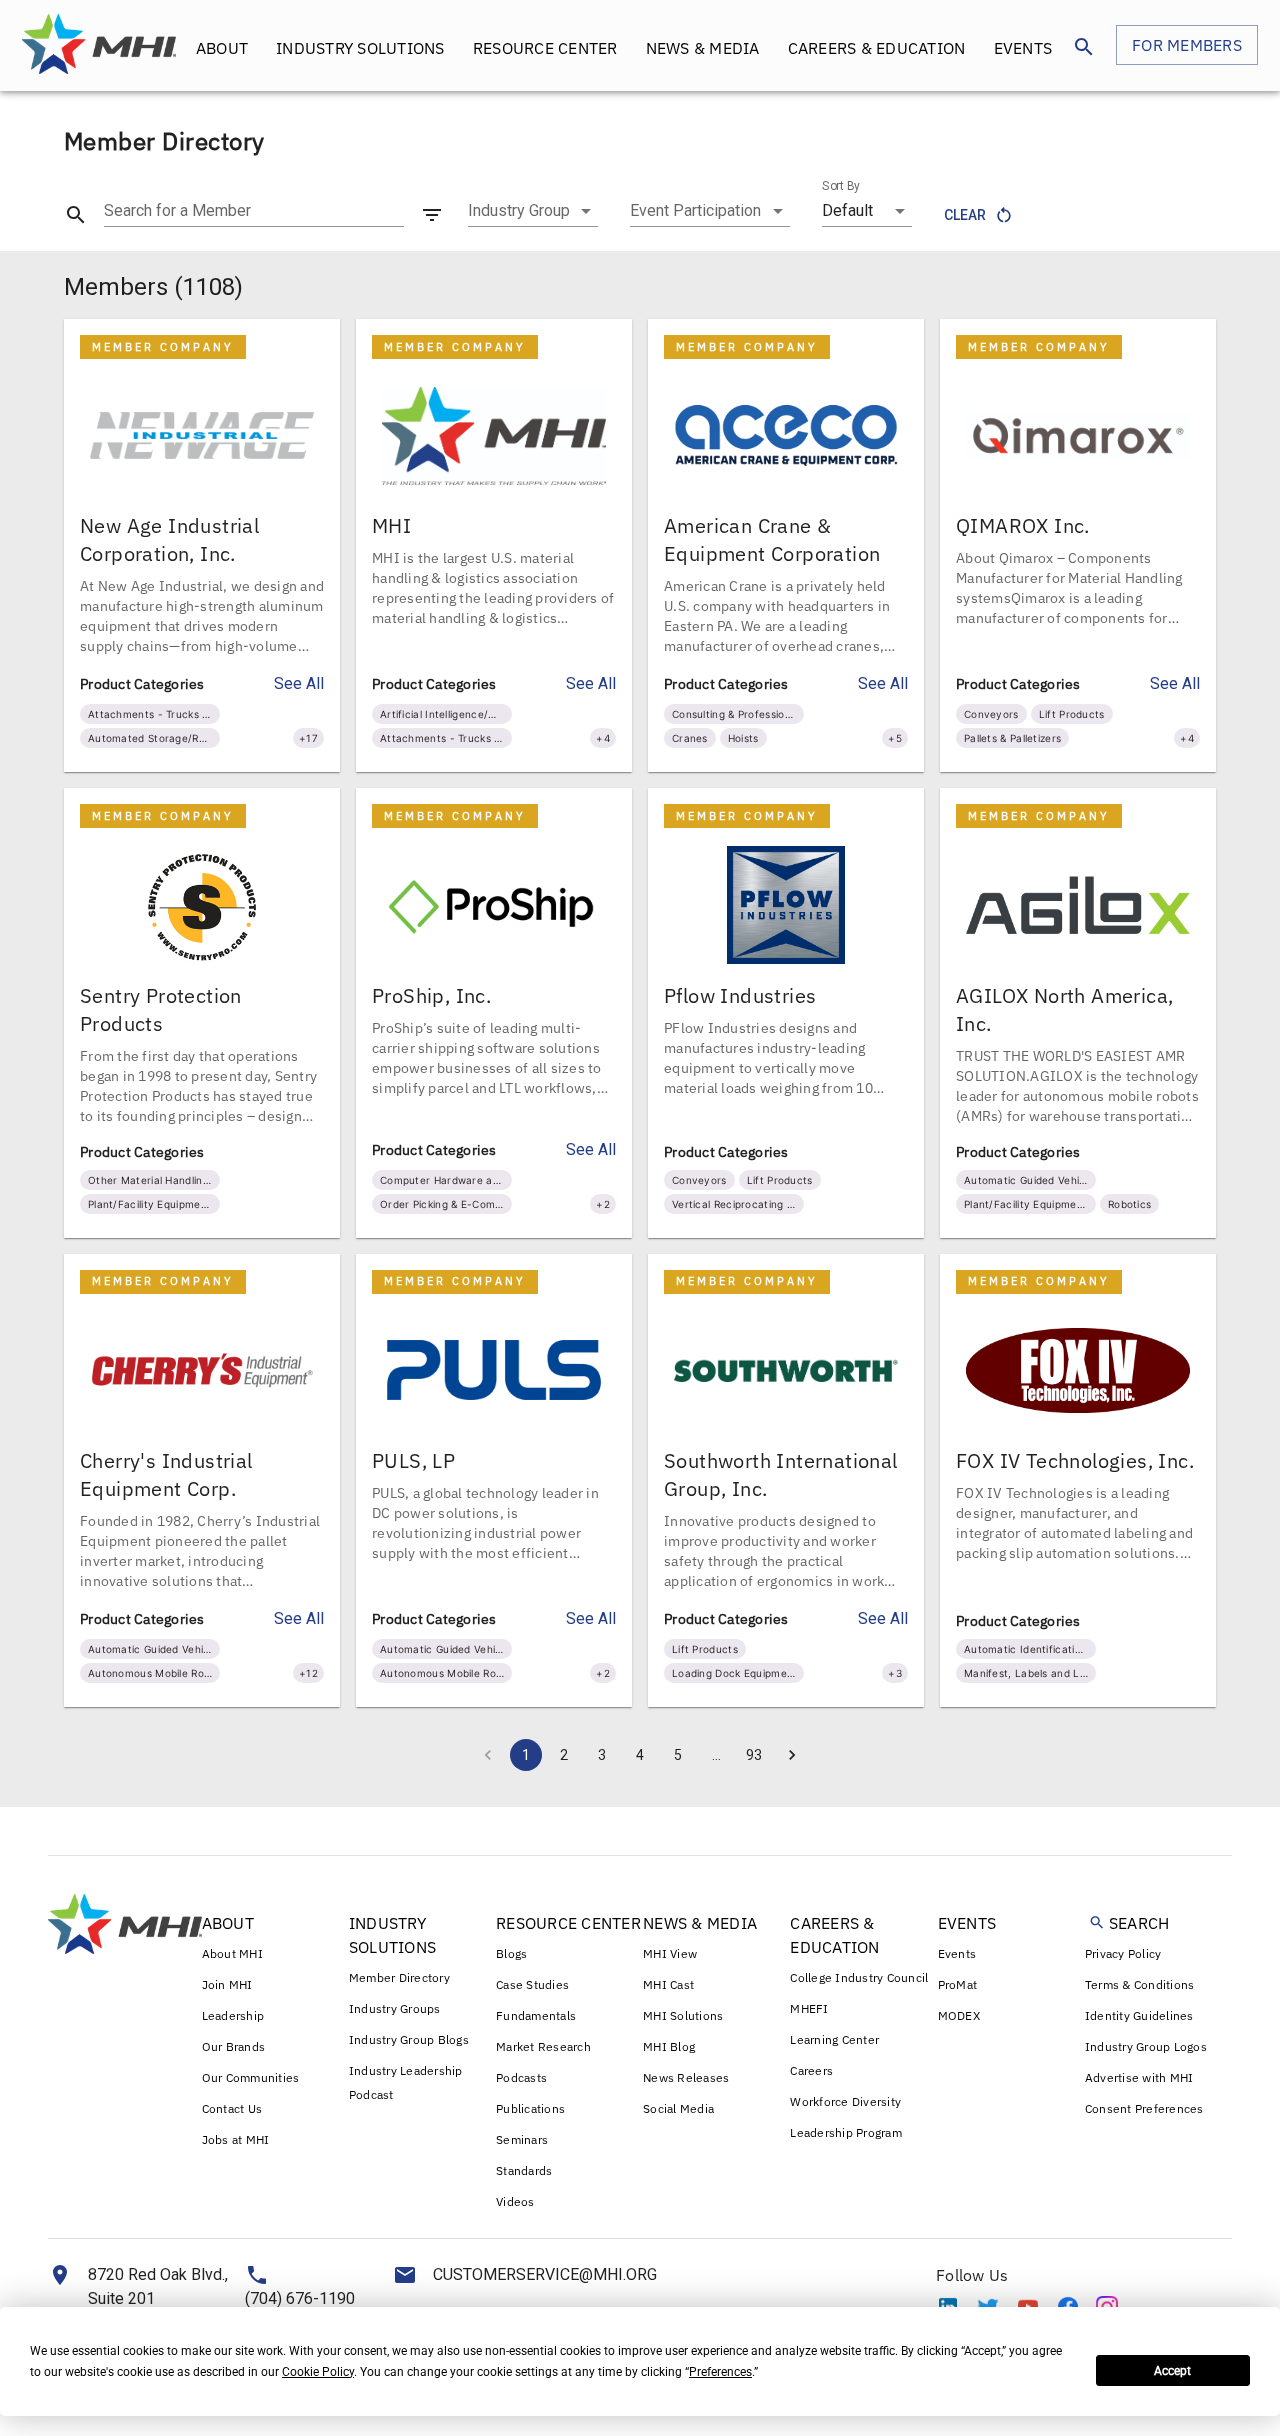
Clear (965, 215)
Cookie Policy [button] (318, 2372)
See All (299, 683)
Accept (1172, 2371)
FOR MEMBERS (1187, 45)
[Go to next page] (792, 1755)
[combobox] (533, 211)
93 (754, 1755)
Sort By (841, 186)
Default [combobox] (847, 210)
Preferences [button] (720, 2372)
